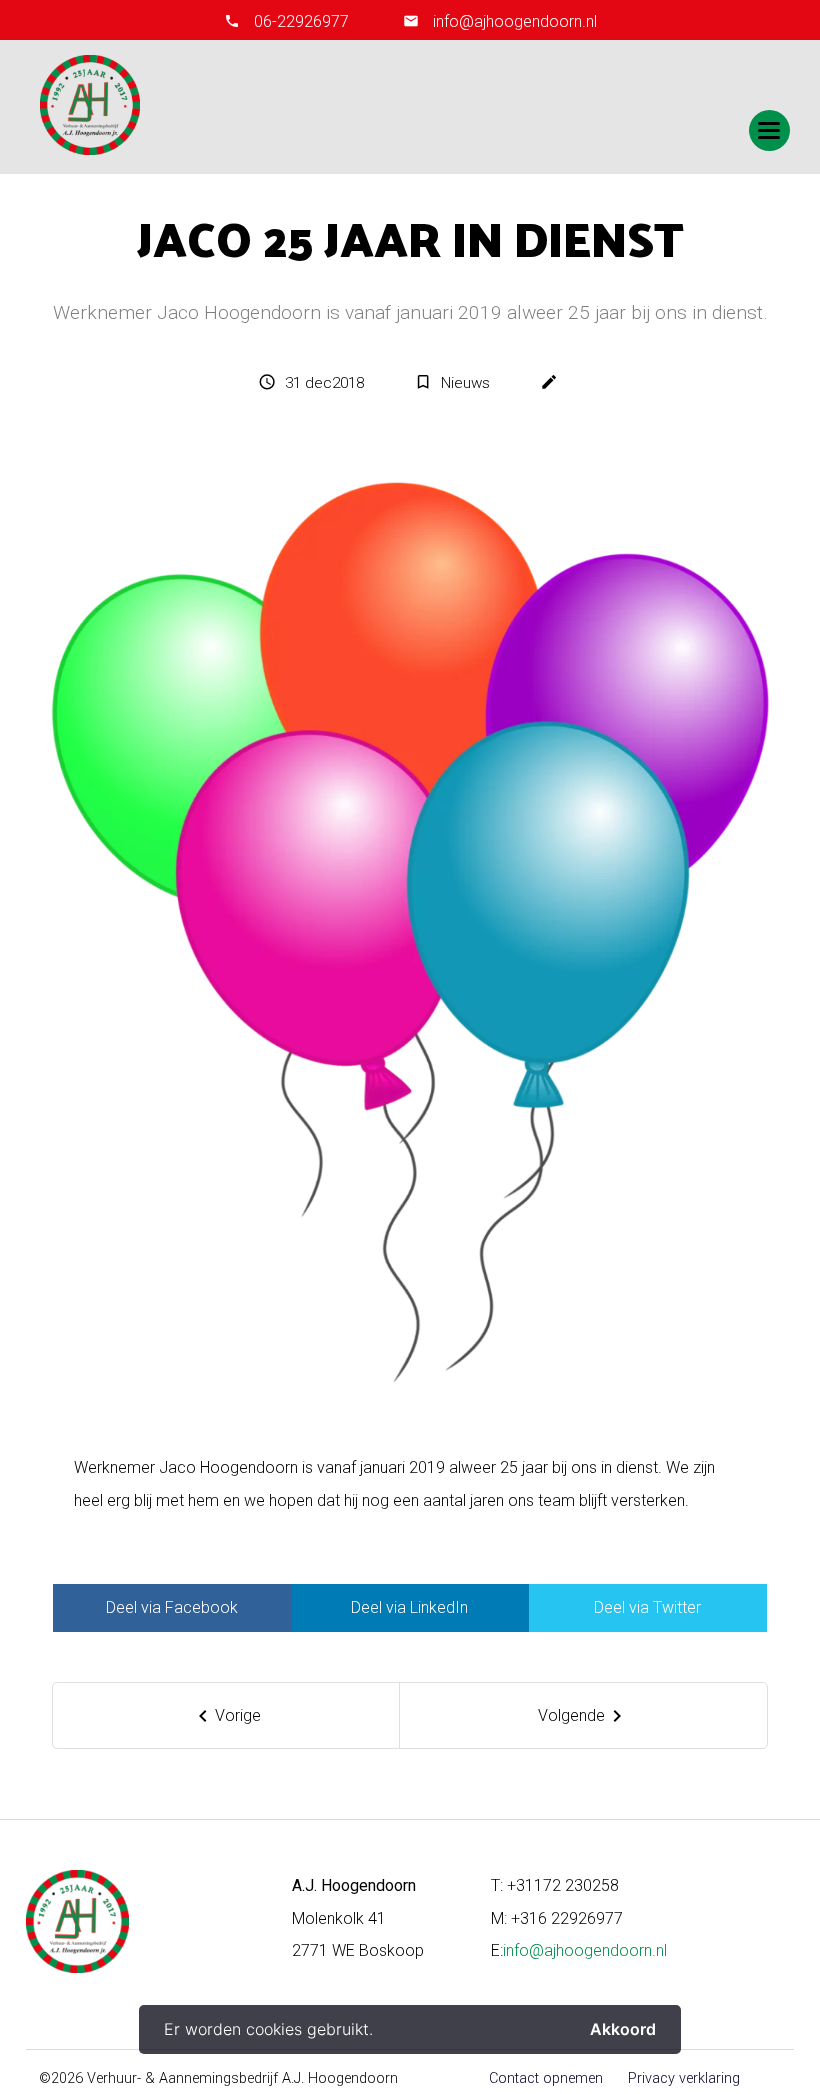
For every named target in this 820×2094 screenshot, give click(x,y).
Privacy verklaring (684, 2078)
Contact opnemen (546, 2078)
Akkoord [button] (623, 2029)
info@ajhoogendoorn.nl (513, 21)
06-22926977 (301, 21)
